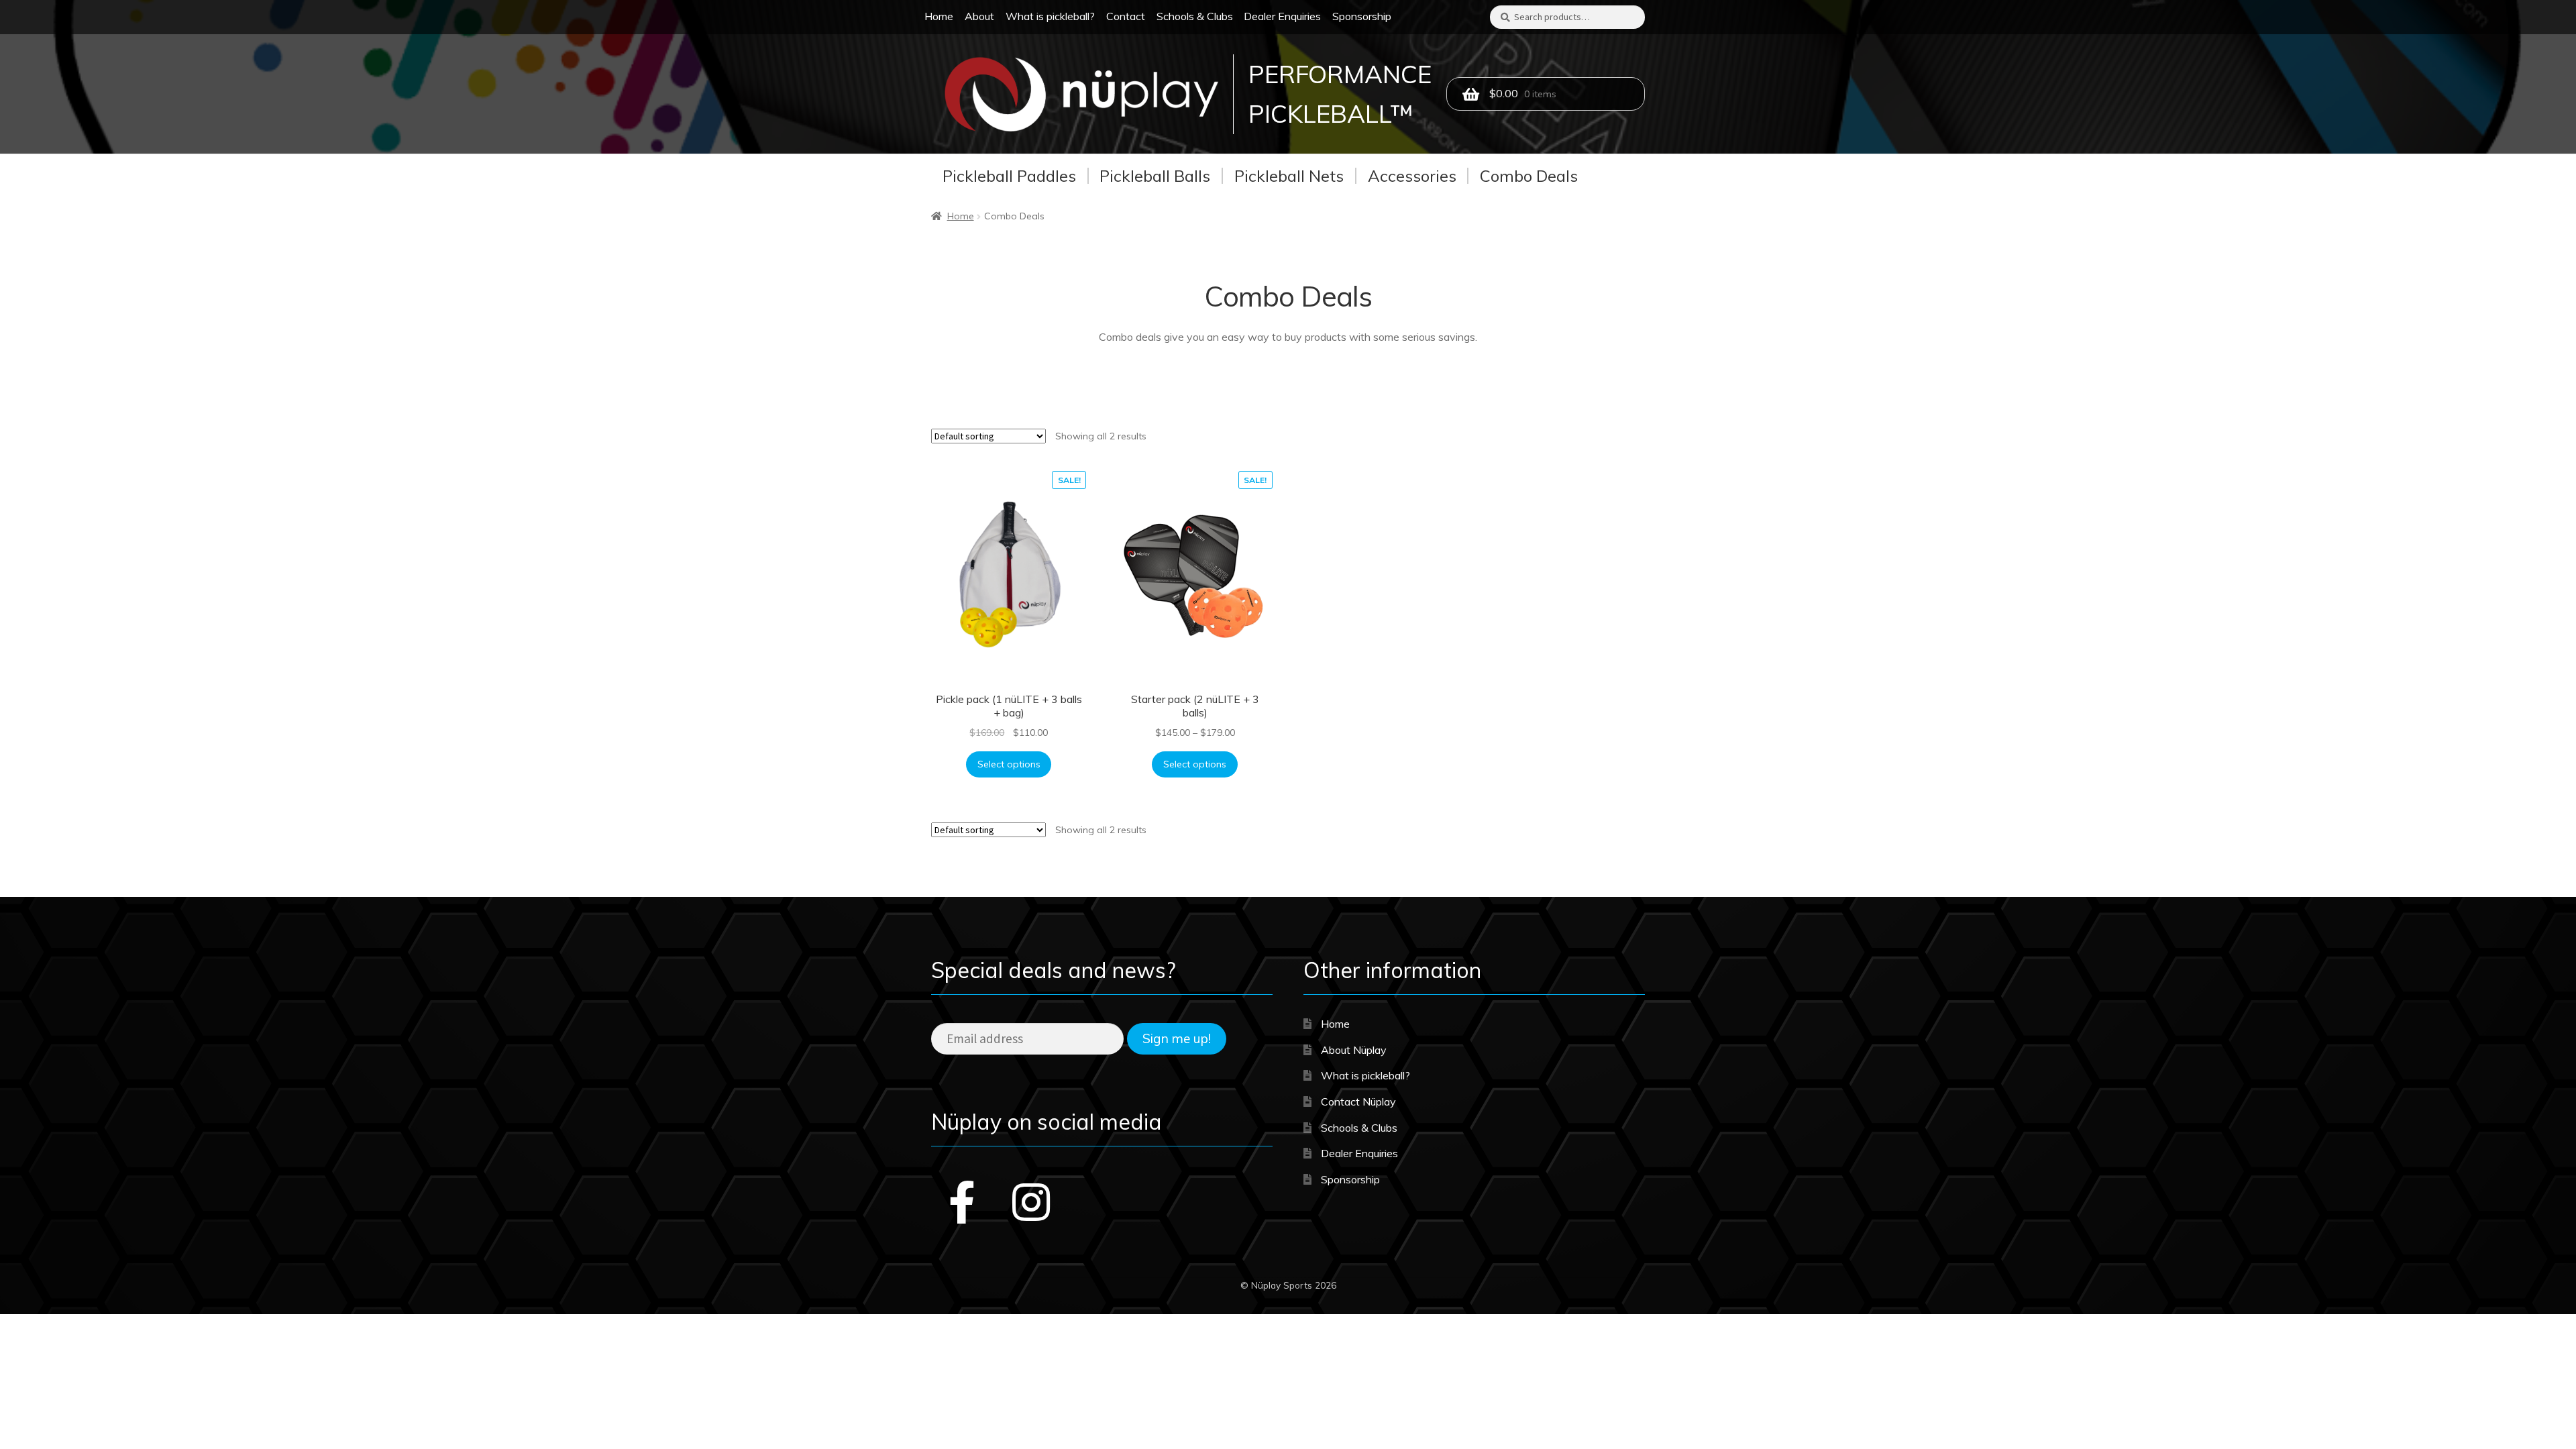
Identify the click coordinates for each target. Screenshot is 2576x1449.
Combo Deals (1529, 176)
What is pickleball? (1050, 16)
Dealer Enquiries (1282, 16)
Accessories (1412, 176)
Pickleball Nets (1289, 176)
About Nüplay (1354, 1050)
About (979, 16)
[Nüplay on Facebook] (962, 1202)
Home (939, 16)
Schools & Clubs (1195, 16)
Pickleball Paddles (1009, 176)
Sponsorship (1362, 16)
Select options (1009, 764)
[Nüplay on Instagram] (1031, 1202)
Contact (1126, 16)
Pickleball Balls (1155, 176)
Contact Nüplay (1358, 1102)
